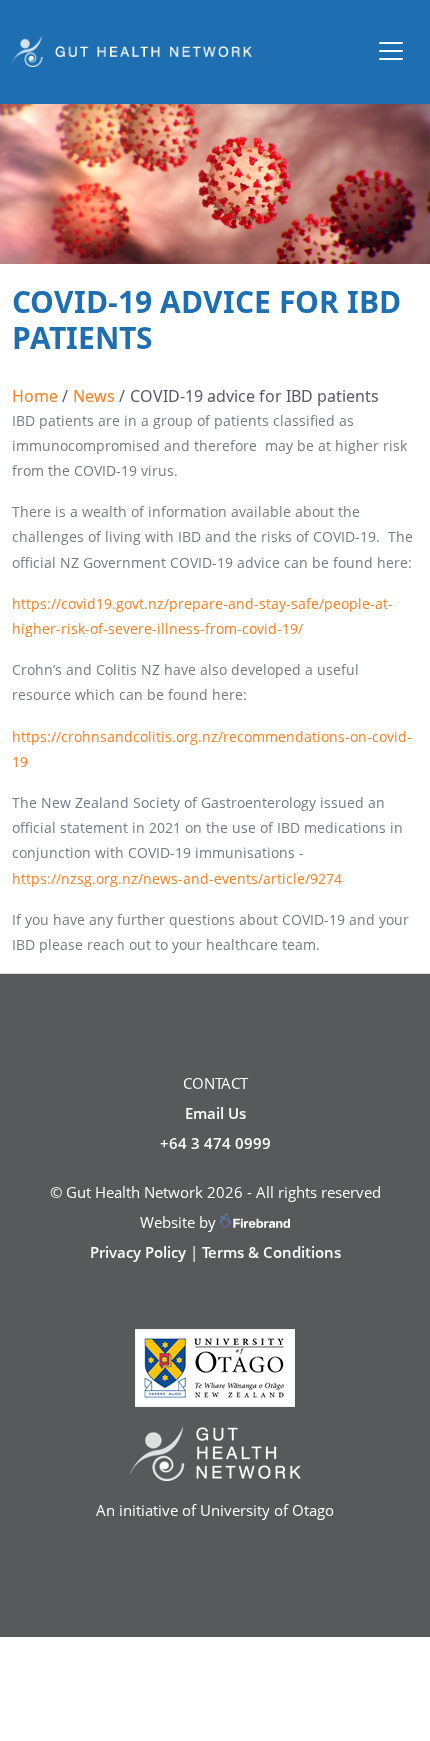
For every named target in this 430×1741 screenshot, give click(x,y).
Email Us (215, 1113)
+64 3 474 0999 (215, 1143)
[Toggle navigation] (391, 51)
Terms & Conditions (271, 1252)
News (94, 396)
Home (35, 396)
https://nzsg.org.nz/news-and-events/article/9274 (177, 878)
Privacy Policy (138, 1252)
